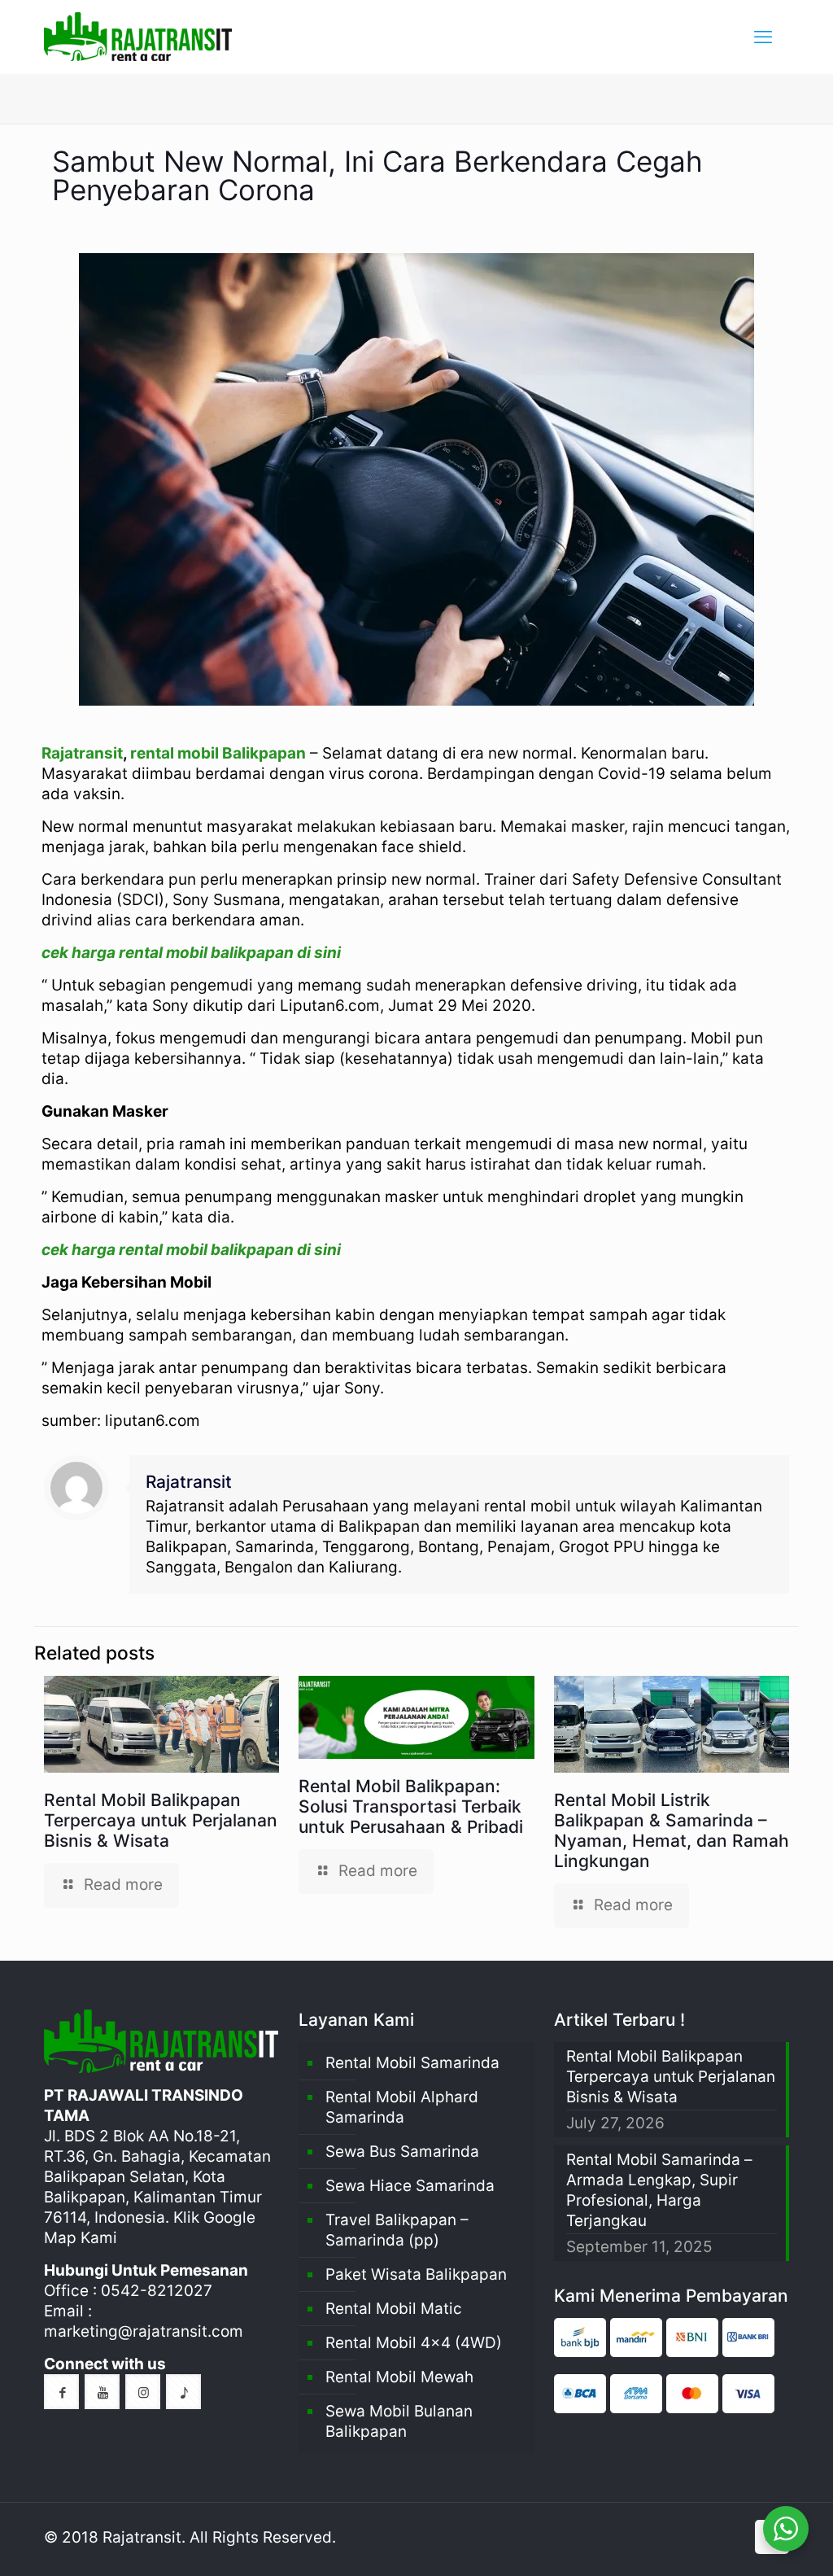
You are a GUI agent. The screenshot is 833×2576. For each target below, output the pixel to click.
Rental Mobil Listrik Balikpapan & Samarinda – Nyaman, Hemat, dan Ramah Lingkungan (672, 1830)
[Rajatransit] (138, 37)
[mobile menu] (763, 37)
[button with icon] (61, 2392)
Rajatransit (82, 753)
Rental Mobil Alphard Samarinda (402, 2107)
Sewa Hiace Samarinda (410, 2186)
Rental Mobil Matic (394, 2309)
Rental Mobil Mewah (399, 2377)
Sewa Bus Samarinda (402, 2152)
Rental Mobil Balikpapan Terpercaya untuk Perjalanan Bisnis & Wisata (161, 1820)
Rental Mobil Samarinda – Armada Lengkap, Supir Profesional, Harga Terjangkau (659, 2190)
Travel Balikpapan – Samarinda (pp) (397, 2230)
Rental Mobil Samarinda (412, 2063)
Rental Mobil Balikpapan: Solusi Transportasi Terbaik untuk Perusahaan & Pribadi (411, 1806)
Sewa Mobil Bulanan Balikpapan (399, 2421)
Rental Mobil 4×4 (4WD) (414, 2343)
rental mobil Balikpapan (218, 753)
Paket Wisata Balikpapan (416, 2274)
